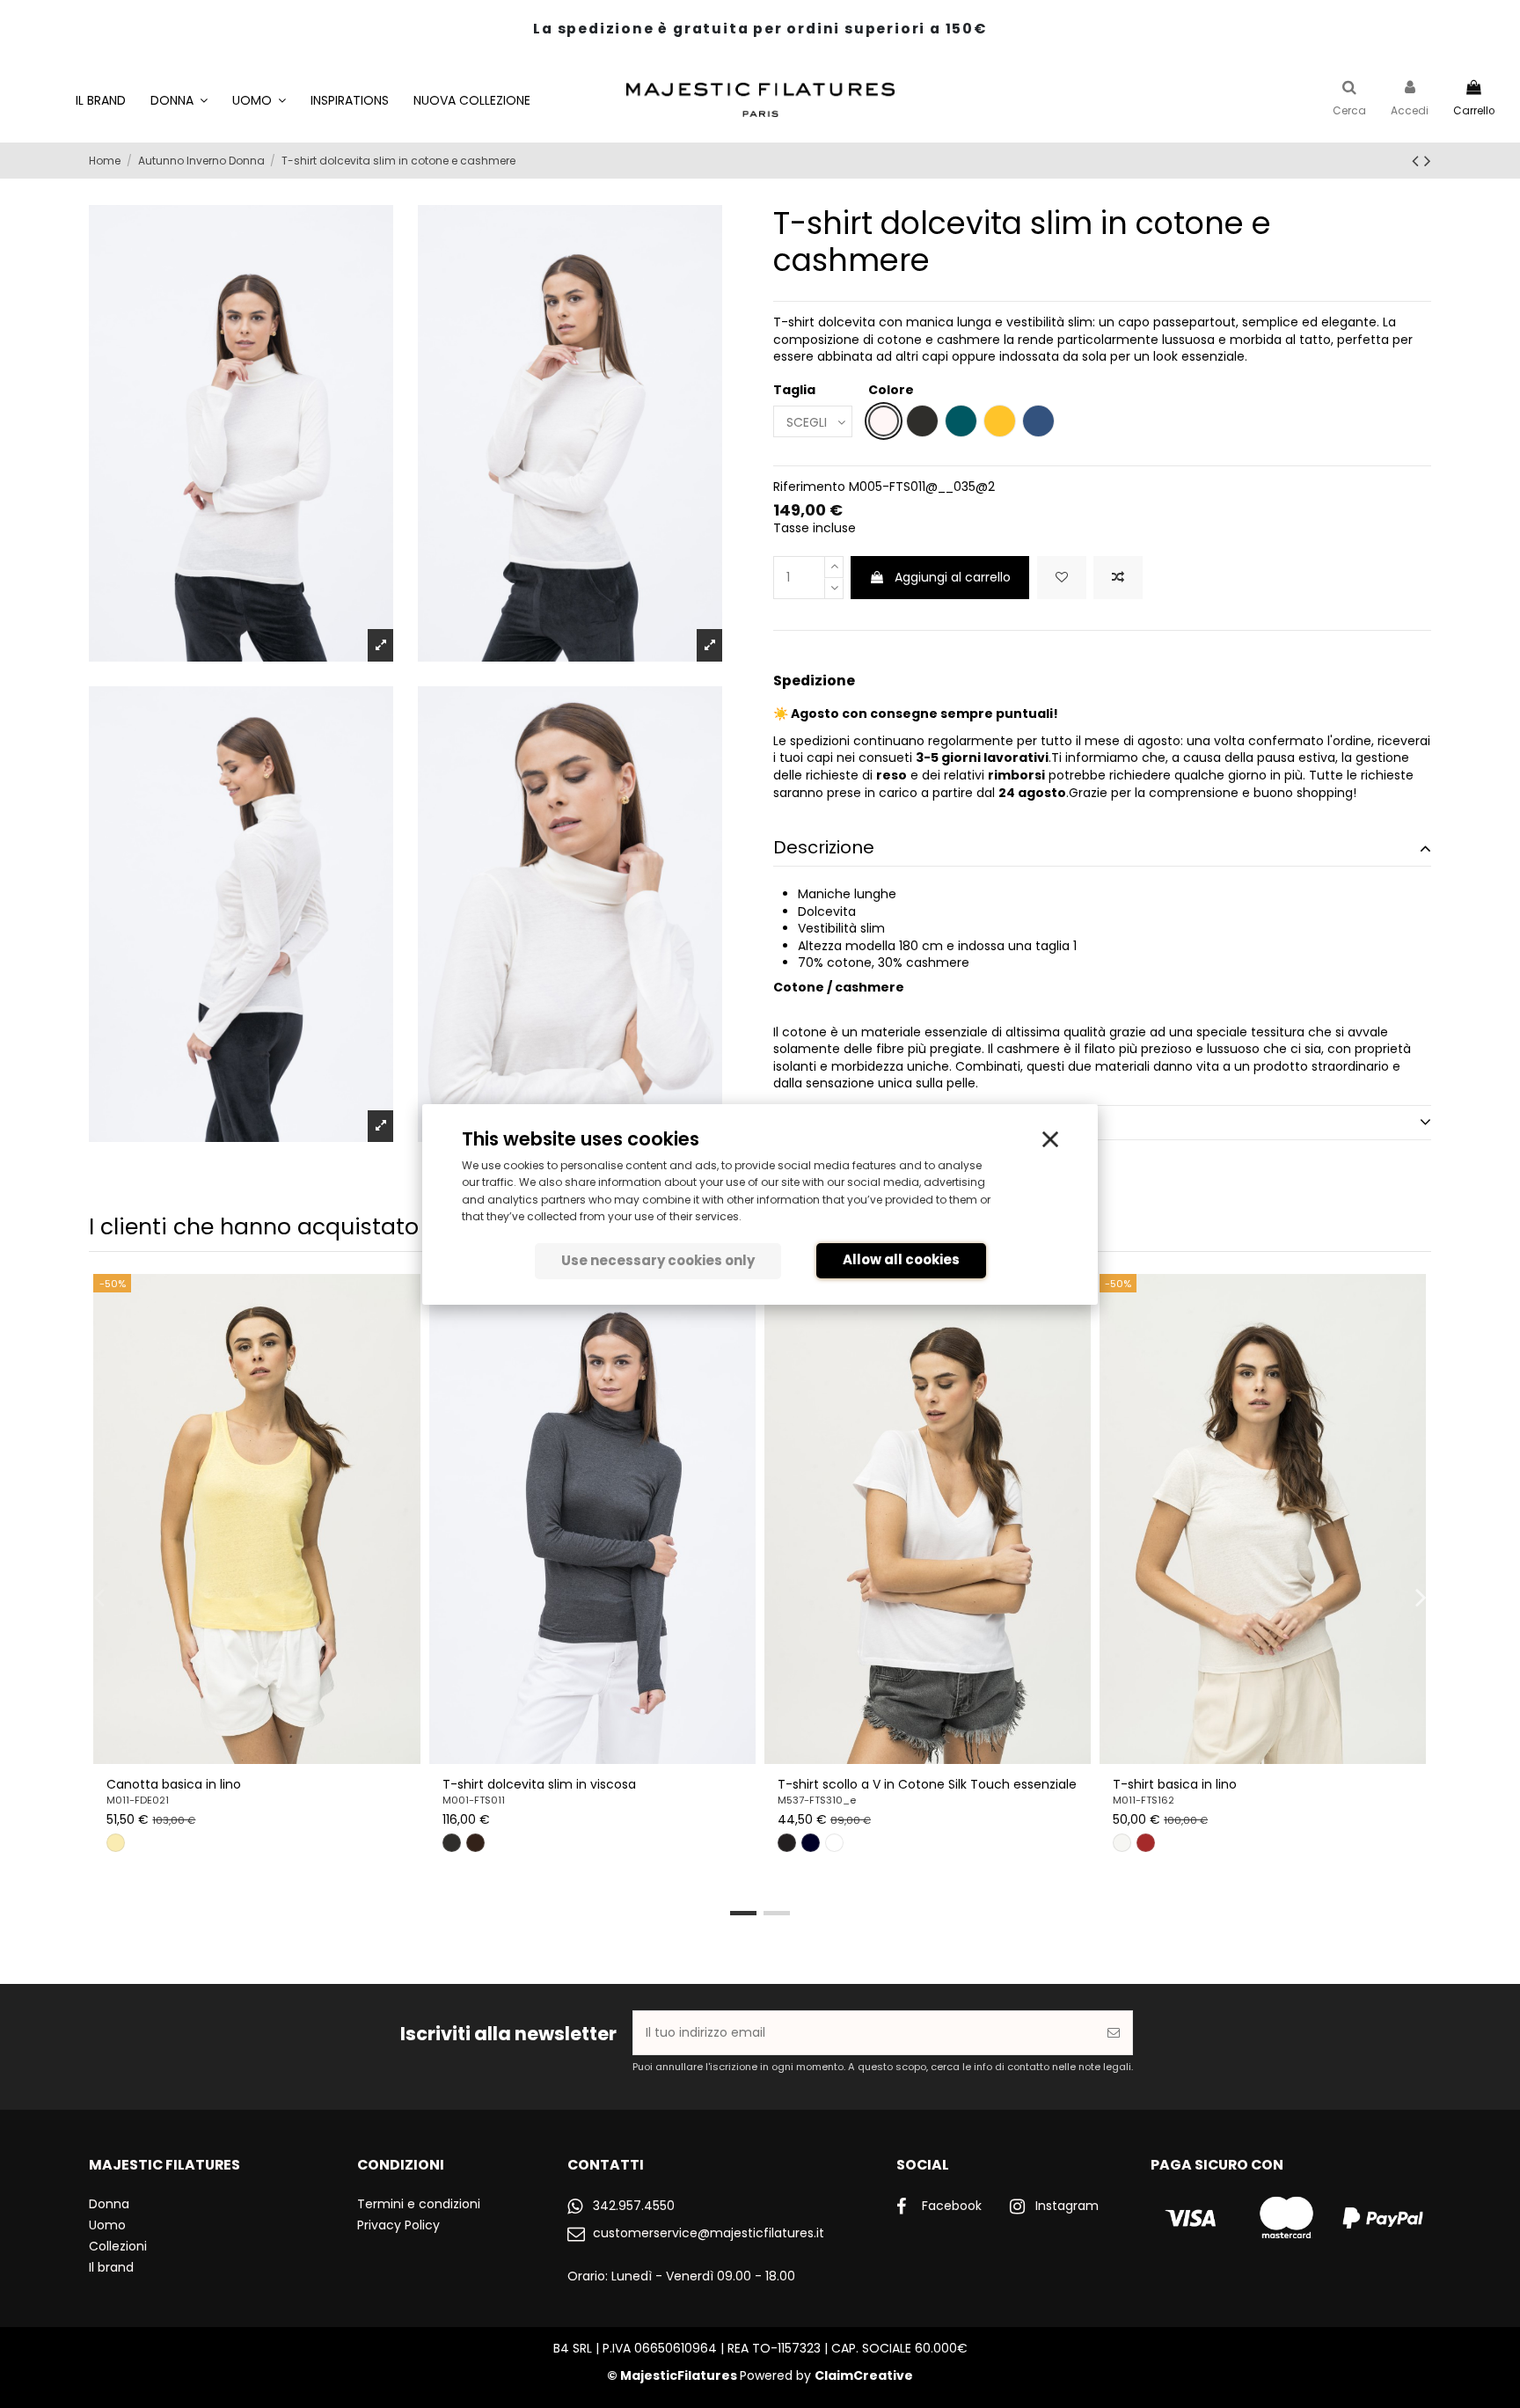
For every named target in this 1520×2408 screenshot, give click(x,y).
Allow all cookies (901, 1259)
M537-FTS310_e (817, 1800)
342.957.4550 (634, 2206)
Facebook (952, 2206)
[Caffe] (475, 1843)
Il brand (111, 2267)
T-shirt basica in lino (1175, 1784)
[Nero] (787, 1843)
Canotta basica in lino (174, 1784)
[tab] (1102, 849)
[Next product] (1428, 161)
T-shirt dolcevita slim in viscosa (539, 1784)
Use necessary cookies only (658, 1260)
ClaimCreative (864, 2375)
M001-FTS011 (474, 1800)
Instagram (1067, 2206)
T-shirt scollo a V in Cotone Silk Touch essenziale (927, 1784)
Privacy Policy (398, 2225)
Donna (109, 2204)
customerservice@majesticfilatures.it (709, 2233)
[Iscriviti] (1114, 2033)
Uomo (107, 2225)
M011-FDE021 (138, 1800)
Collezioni (118, 2246)
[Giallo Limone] (116, 1843)
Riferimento (809, 487)
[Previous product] (1418, 161)
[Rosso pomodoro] (1146, 1843)
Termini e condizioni (419, 2204)
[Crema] (1122, 1843)
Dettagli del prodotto (867, 1122)
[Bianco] (834, 1843)
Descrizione (824, 848)
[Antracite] (452, 1843)
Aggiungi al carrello (953, 577)
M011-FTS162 (1144, 1800)
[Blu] (811, 1843)
